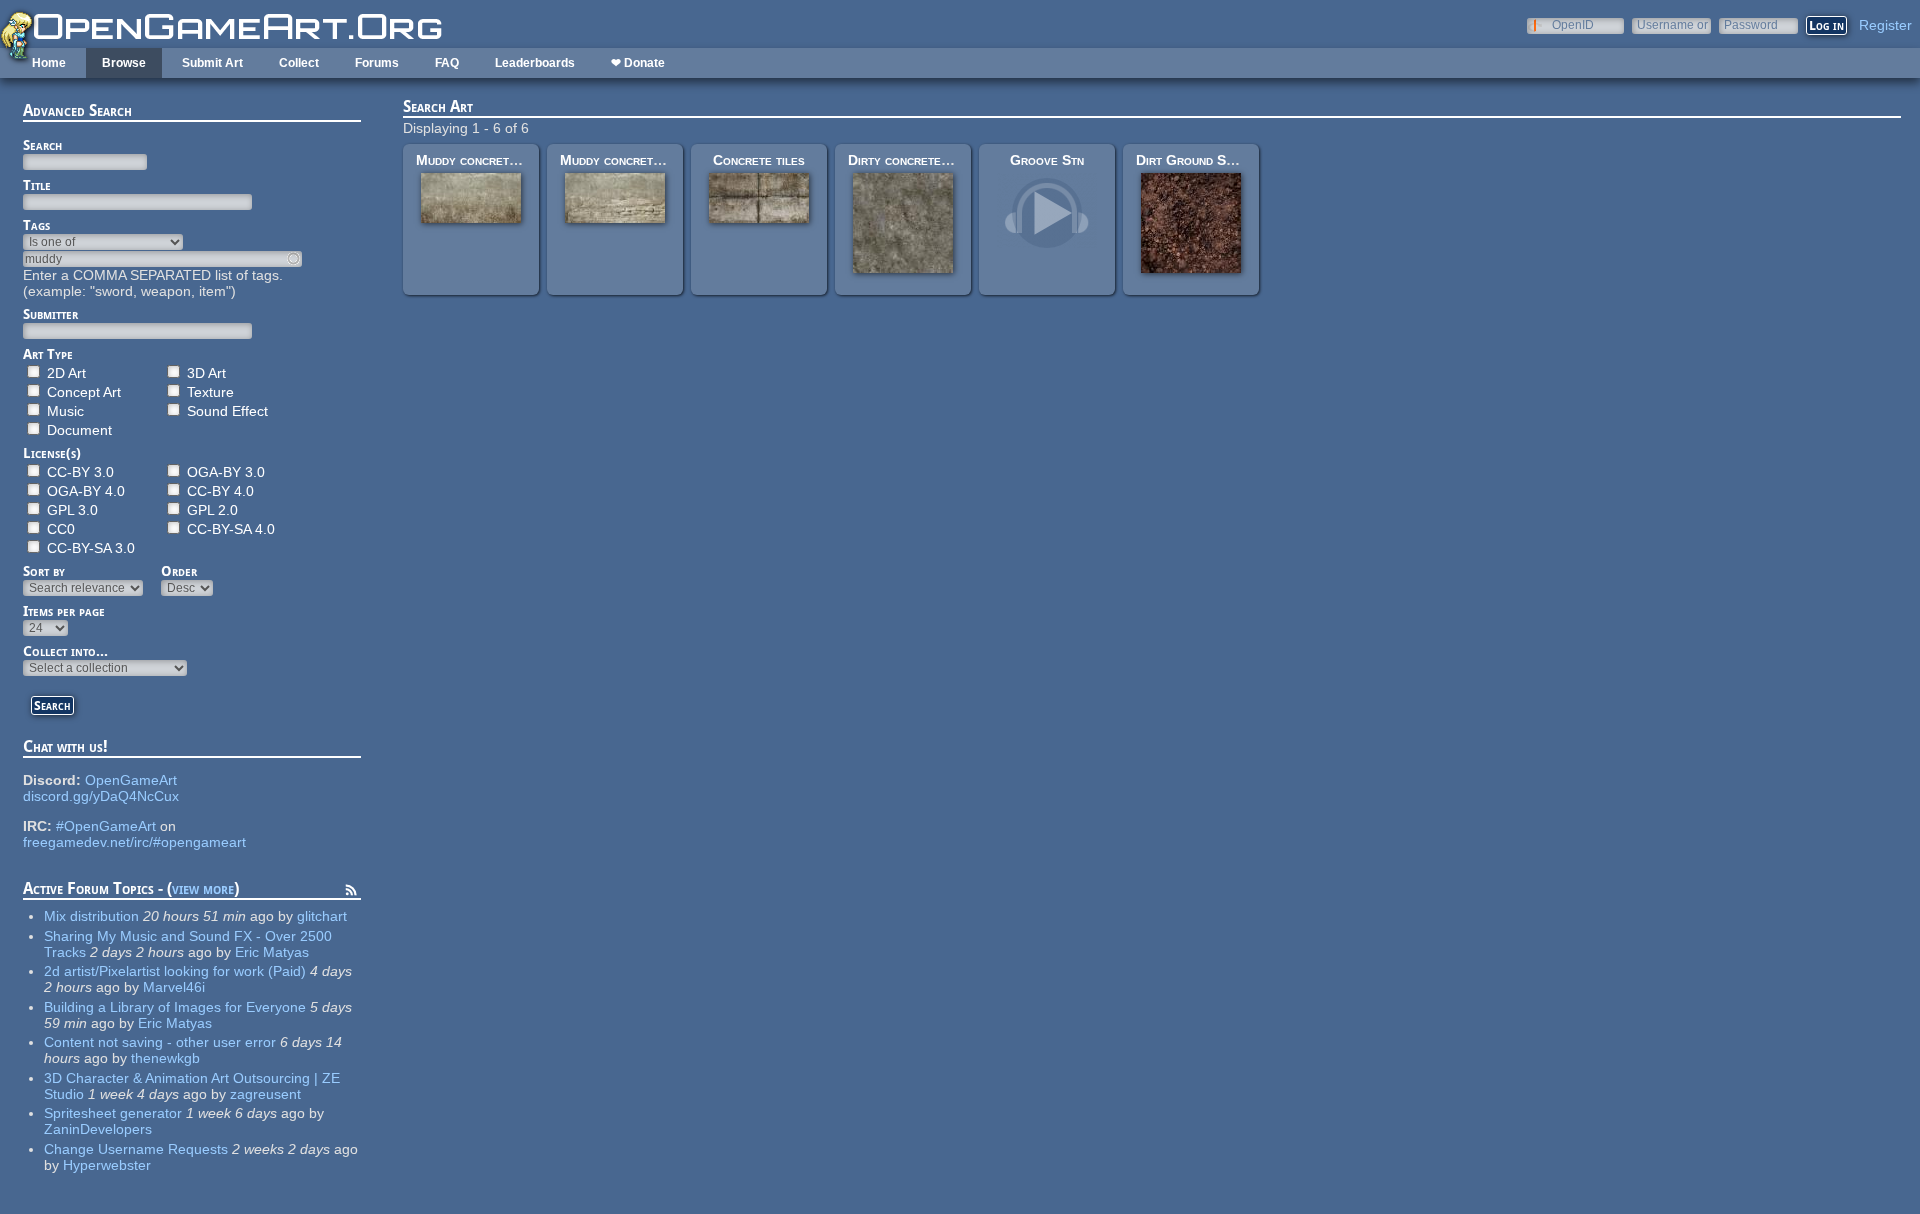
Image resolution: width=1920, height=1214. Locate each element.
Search (42, 145)
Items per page (64, 611)
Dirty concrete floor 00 (924, 160)
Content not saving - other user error (160, 1042)
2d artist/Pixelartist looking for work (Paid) (175, 971)
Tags (36, 225)
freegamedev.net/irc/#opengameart (134, 842)
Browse (124, 63)
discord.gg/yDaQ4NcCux (101, 796)
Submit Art (212, 63)
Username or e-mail (1672, 24)
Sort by (44, 571)
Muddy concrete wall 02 (635, 160)
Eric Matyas (272, 952)
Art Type (48, 354)
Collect (299, 63)
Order (179, 571)
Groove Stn (1047, 160)
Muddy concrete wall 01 (491, 160)
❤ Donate (638, 63)
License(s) (52, 453)
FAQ (447, 63)
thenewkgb (165, 1058)
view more (203, 888)
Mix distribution (91, 916)
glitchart (322, 916)
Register (1885, 25)
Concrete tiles (759, 160)
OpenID (1573, 24)
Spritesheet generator (113, 1113)
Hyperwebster (107, 1165)
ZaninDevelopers (98, 1129)
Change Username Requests (136, 1149)
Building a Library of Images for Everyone (175, 1007)
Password (1751, 24)
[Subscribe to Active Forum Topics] (351, 893)
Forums (377, 63)
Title (37, 185)
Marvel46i (174, 987)
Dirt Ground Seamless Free (1222, 160)
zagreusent (265, 1094)
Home (49, 63)
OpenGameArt (131, 780)
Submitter (50, 314)
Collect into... (65, 651)
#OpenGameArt (106, 826)
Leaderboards (535, 63)
